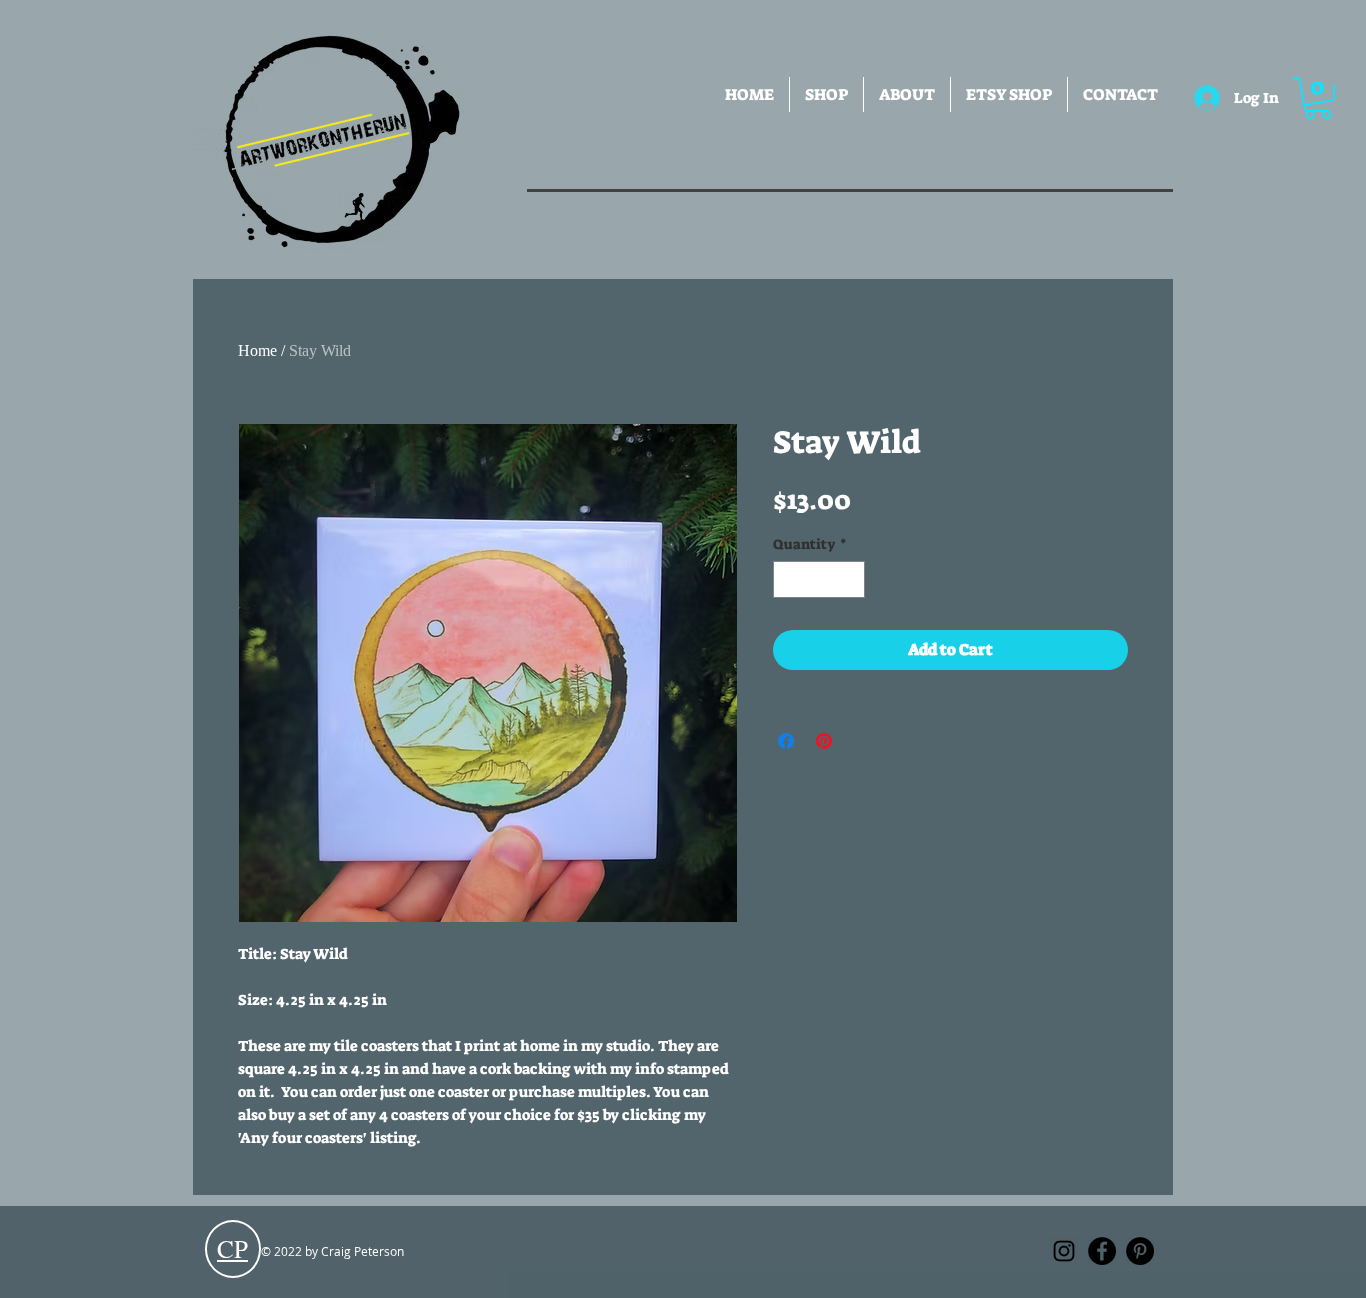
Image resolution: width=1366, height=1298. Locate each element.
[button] (826, 94)
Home (257, 350)
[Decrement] (788, 579)
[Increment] (849, 579)
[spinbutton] (819, 579)
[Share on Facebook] (786, 741)
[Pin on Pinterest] (824, 741)
